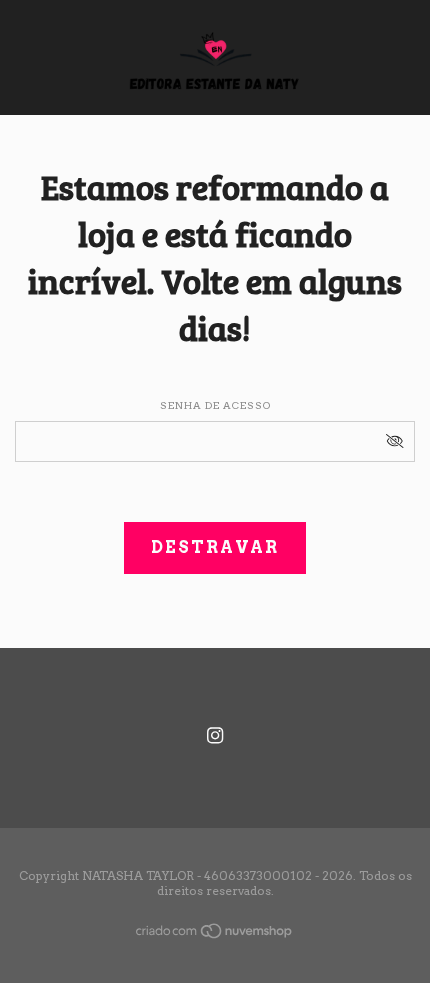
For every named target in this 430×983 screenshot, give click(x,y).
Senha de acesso (215, 405)
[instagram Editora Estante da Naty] (215, 735)
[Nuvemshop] (215, 935)
